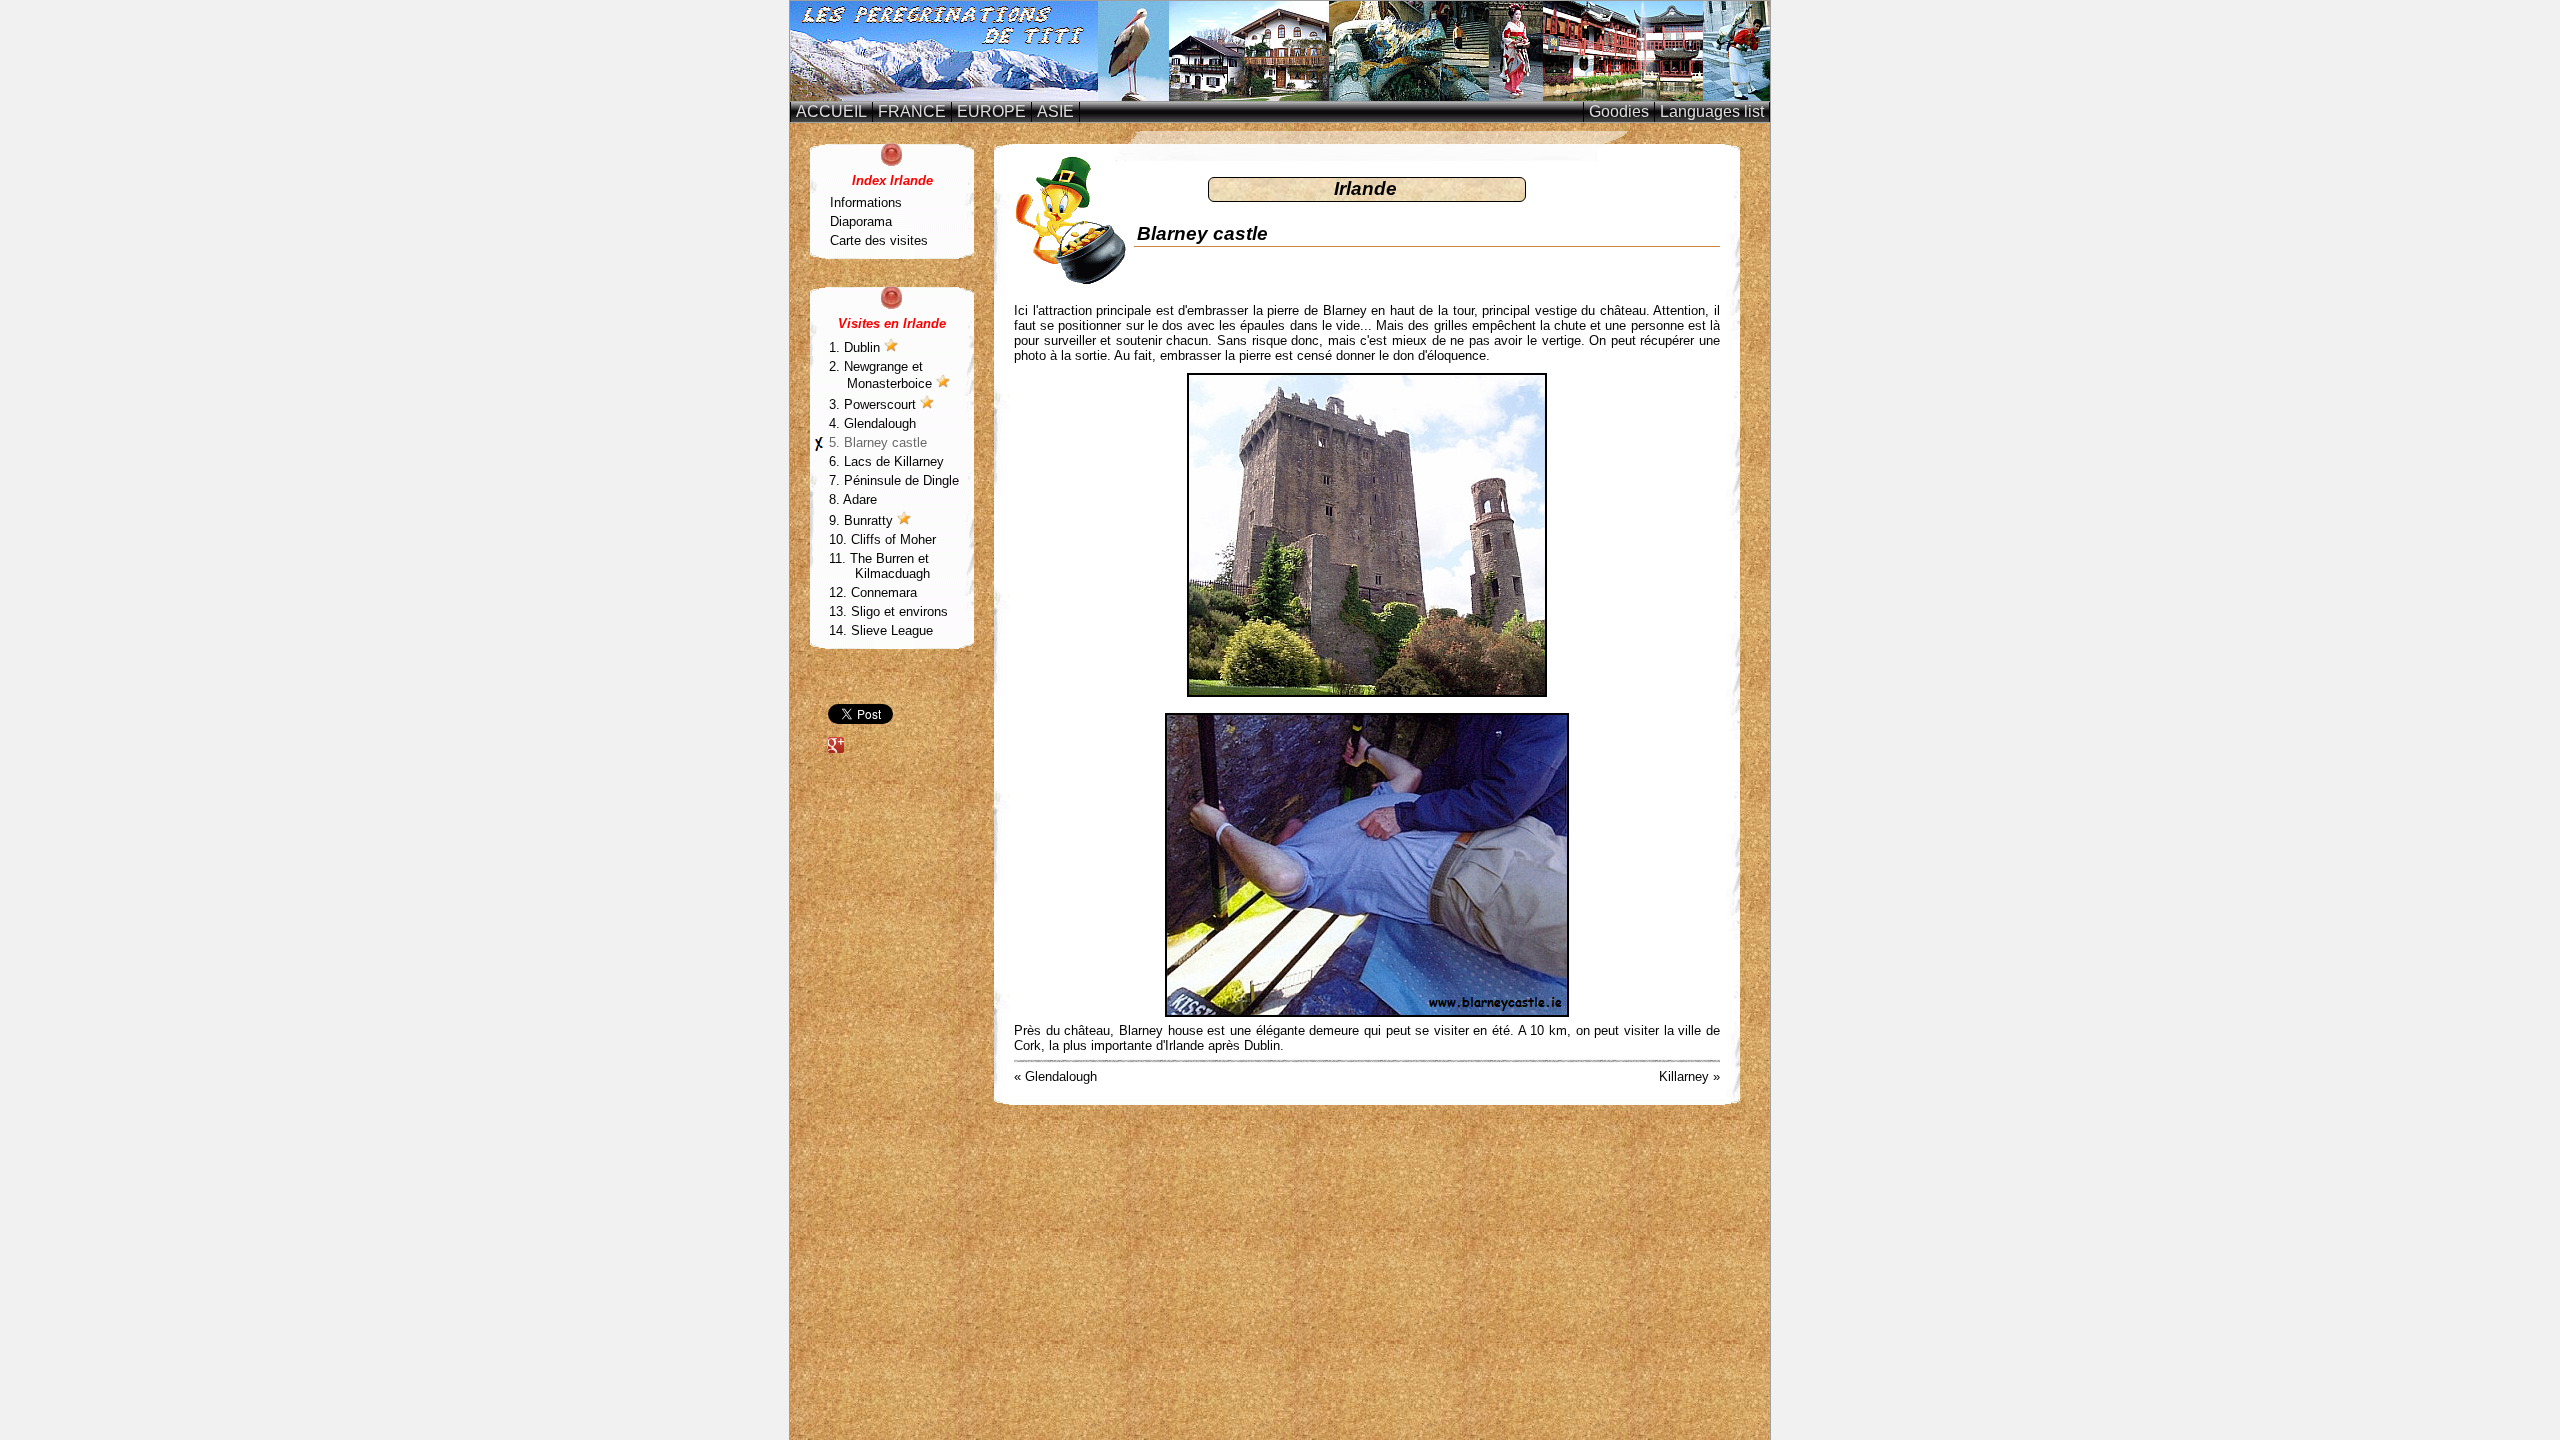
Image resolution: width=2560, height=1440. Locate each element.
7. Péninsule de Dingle (894, 480)
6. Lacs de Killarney (886, 461)
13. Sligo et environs (891, 611)
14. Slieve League (884, 630)
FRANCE (912, 111)
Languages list (1712, 111)
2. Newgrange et (882, 375)
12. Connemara (876, 592)
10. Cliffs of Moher (885, 539)
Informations (866, 202)
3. (874, 404)
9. (863, 520)
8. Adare (853, 499)
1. (856, 347)
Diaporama (861, 221)
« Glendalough (1055, 1076)
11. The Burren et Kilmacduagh (882, 566)
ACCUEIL (831, 111)
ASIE (1055, 111)
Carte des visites (879, 240)
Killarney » (1689, 1076)
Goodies (1619, 111)
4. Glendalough (872, 423)
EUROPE (991, 111)
